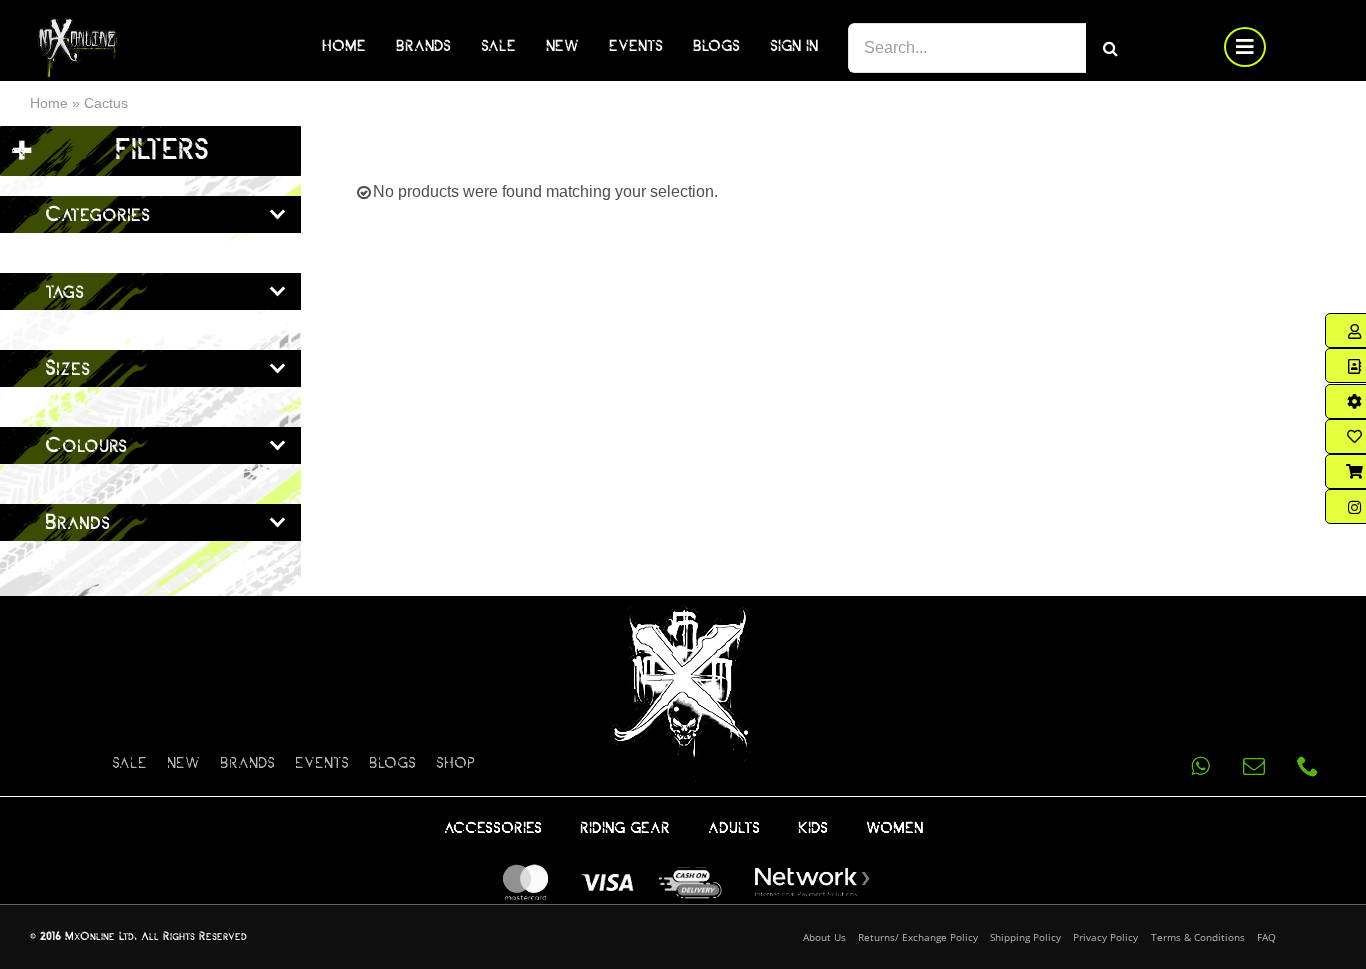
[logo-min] (78, 25)
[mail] (1254, 766)
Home (49, 103)
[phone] (1308, 766)
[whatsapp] (1200, 766)
